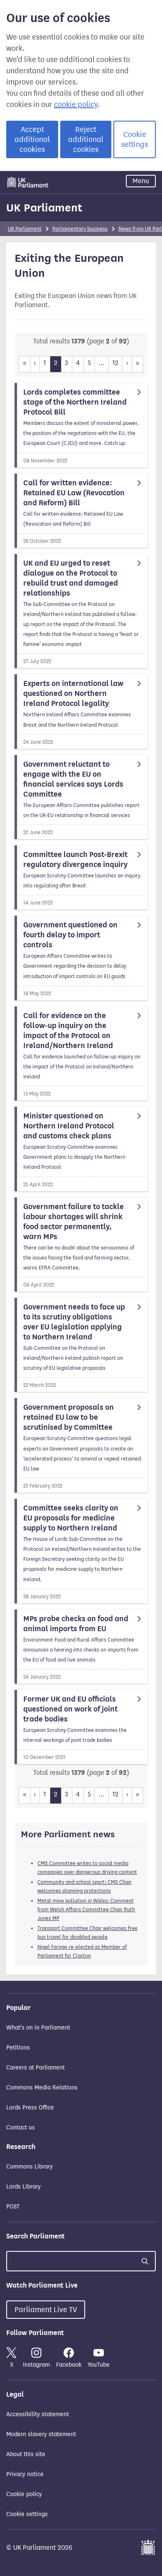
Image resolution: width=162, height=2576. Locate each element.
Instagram (36, 2365)
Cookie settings (135, 139)
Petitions (18, 2048)
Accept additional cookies (32, 139)
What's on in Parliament (38, 2028)
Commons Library (29, 2167)
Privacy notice (25, 2474)
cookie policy (76, 104)
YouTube (99, 2365)
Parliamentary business (80, 229)
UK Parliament (44, 208)
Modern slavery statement (41, 2434)
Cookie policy (24, 2494)
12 (115, 363)
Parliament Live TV (46, 2310)
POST (13, 2207)
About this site (26, 2454)
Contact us (21, 2128)
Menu (141, 181)
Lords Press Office (30, 2108)
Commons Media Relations (42, 2088)
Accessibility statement (38, 2414)
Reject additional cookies (86, 139)
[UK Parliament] (28, 182)
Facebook (69, 2365)
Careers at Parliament (36, 2068)
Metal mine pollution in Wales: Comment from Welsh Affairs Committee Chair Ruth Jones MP (86, 1909)
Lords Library (23, 2187)
